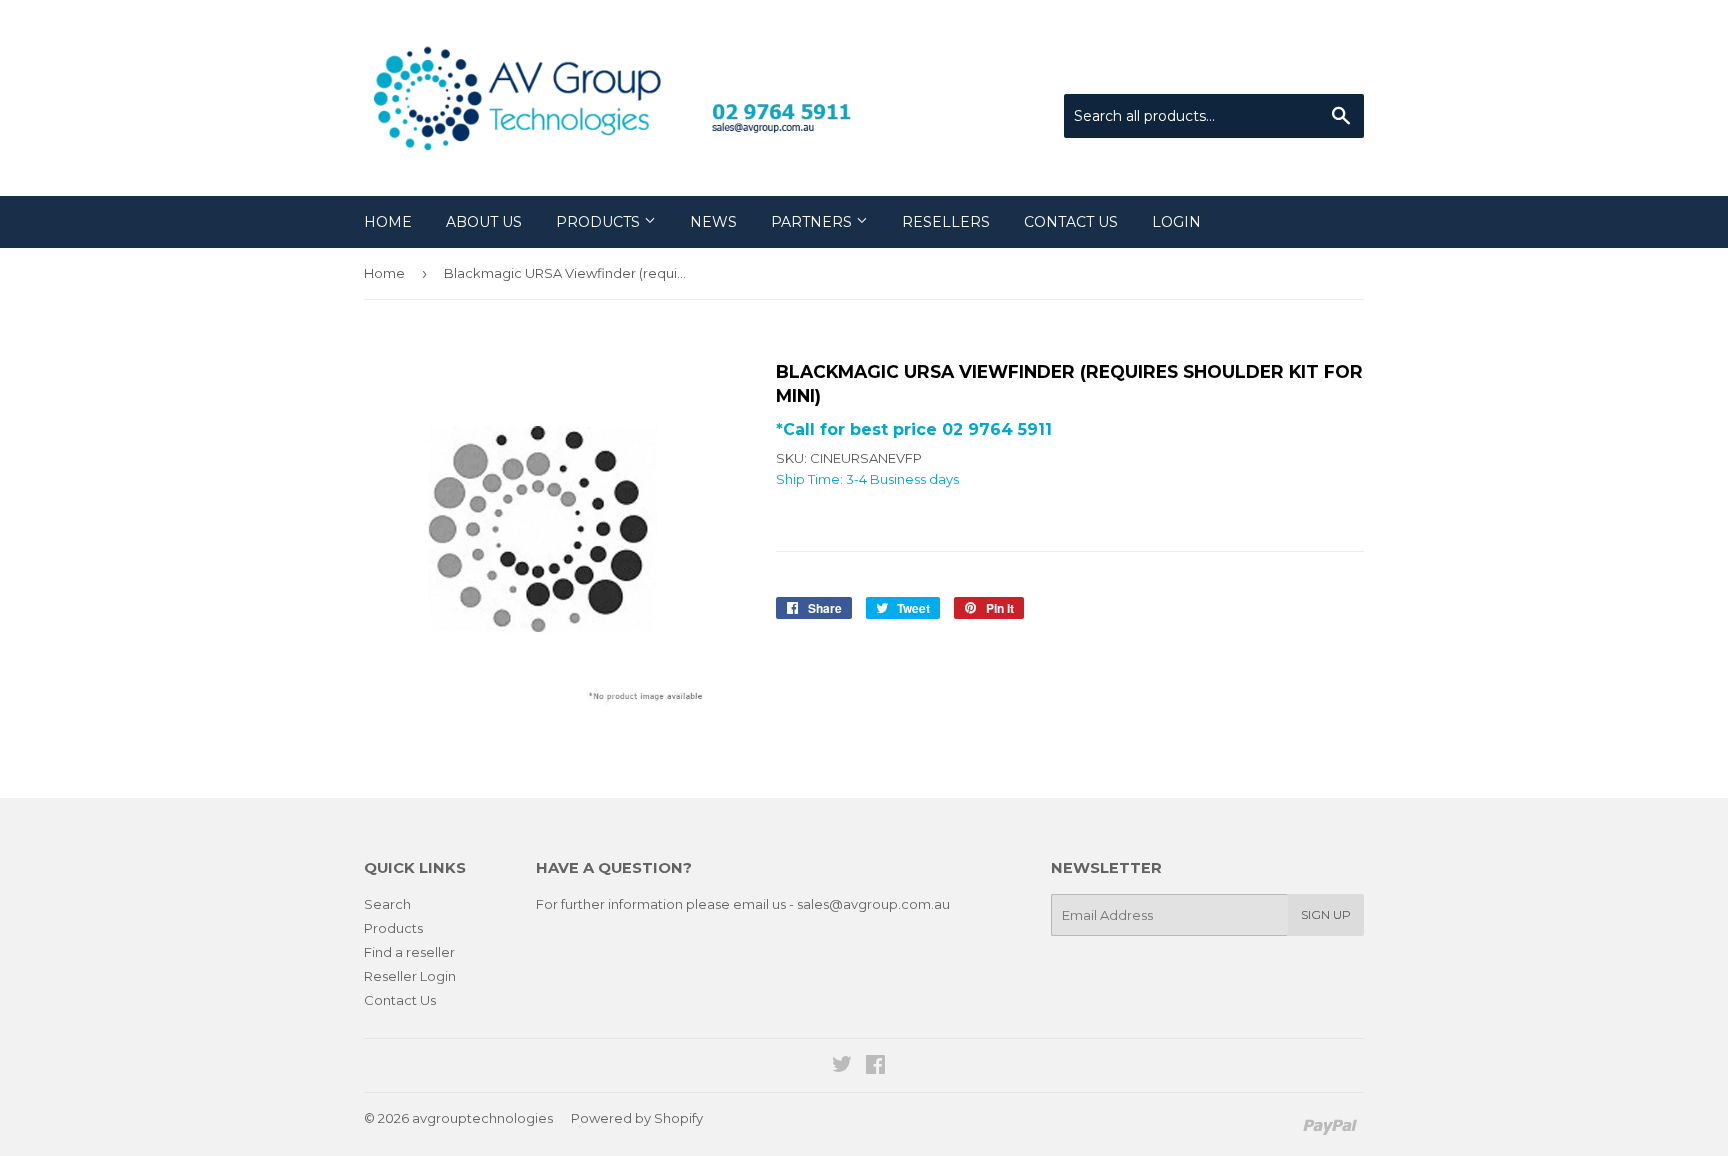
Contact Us (1071, 222)
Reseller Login (410, 976)
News (713, 222)
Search (387, 904)
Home (388, 222)
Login (1176, 222)
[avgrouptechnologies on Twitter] (842, 1067)
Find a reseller (409, 952)
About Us (484, 222)
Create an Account (1306, 69)
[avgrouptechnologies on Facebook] (875, 1067)
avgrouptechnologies (482, 1118)
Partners (813, 222)
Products (600, 222)
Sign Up (1326, 914)
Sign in (1199, 69)
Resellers (946, 222)
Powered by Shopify (637, 1118)
